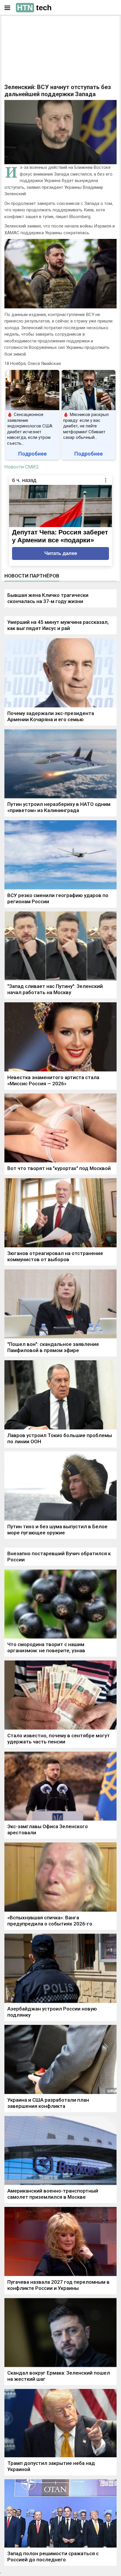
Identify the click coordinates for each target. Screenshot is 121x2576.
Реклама (23, 26)
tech (34, 8)
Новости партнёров (32, 576)
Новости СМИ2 (22, 467)
